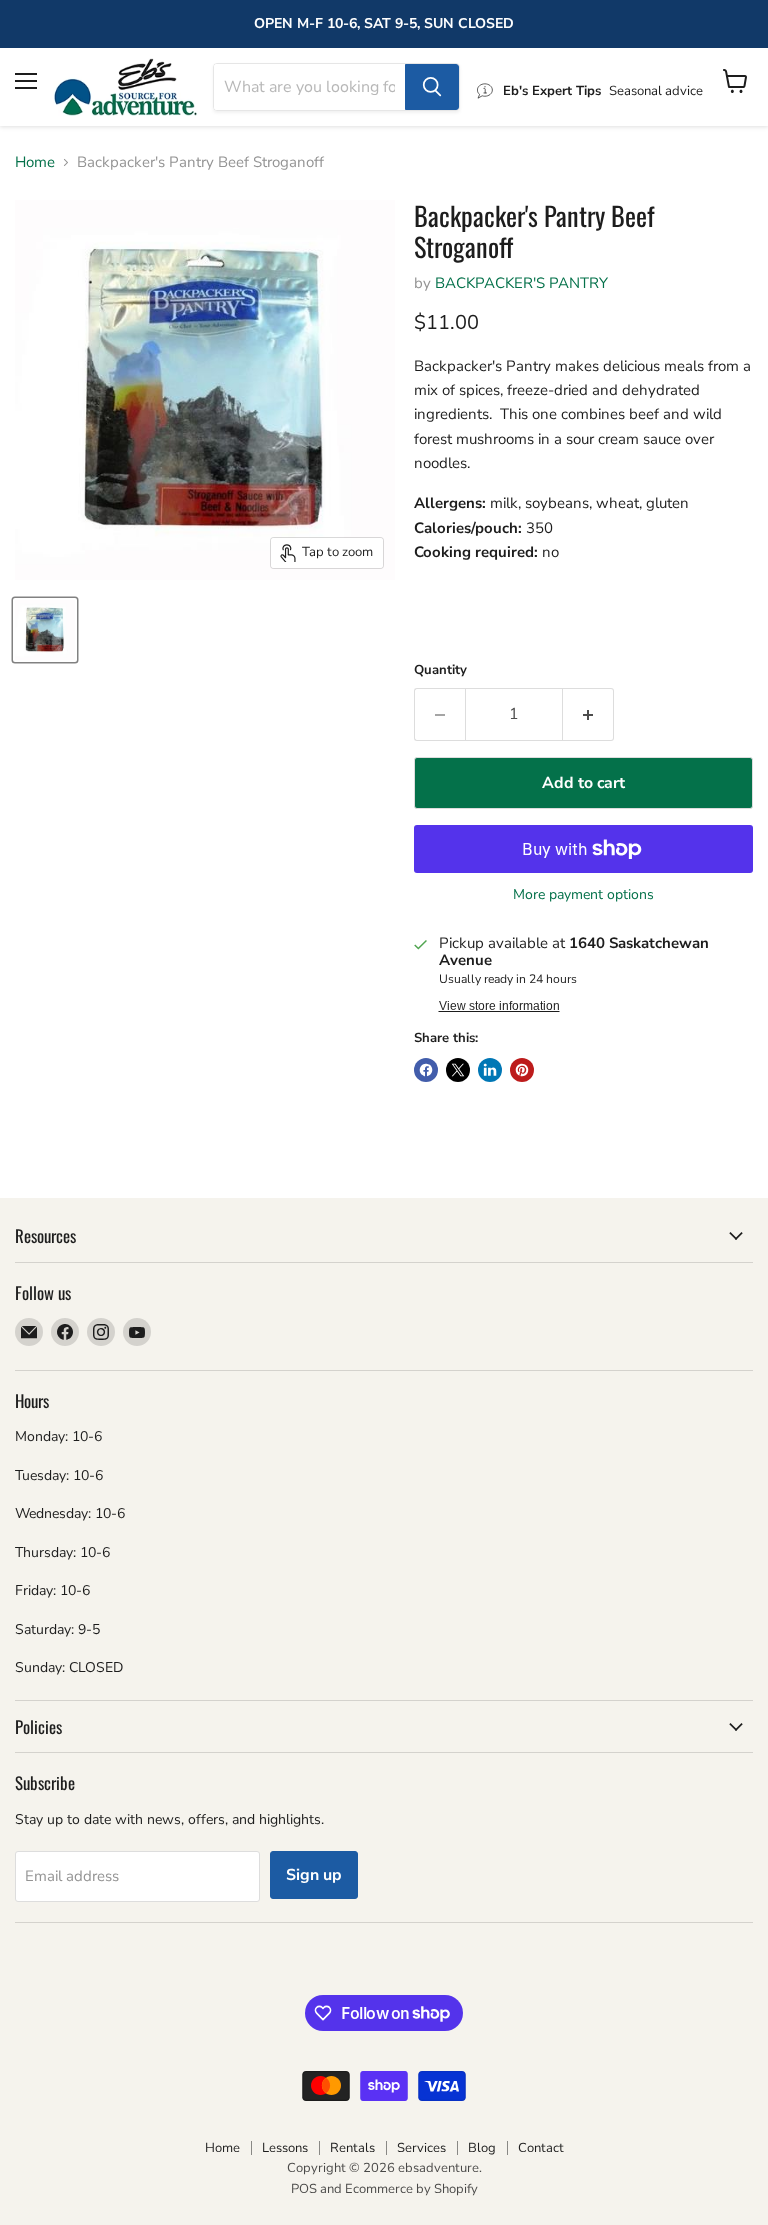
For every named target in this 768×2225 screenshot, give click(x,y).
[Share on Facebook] (426, 1070)
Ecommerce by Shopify (411, 2189)
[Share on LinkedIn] (490, 1070)
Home (35, 162)
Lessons (285, 2148)
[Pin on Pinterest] (522, 1070)
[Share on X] (458, 1070)
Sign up (314, 1875)
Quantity (440, 670)
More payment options (583, 895)
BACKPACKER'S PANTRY (521, 283)
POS (304, 2189)
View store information (499, 1006)
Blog (482, 2148)
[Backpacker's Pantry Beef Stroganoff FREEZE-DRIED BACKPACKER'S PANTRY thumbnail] (45, 630)
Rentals (352, 2148)
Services (421, 2148)
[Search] (432, 87)
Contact (541, 2148)
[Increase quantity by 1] (588, 714)
